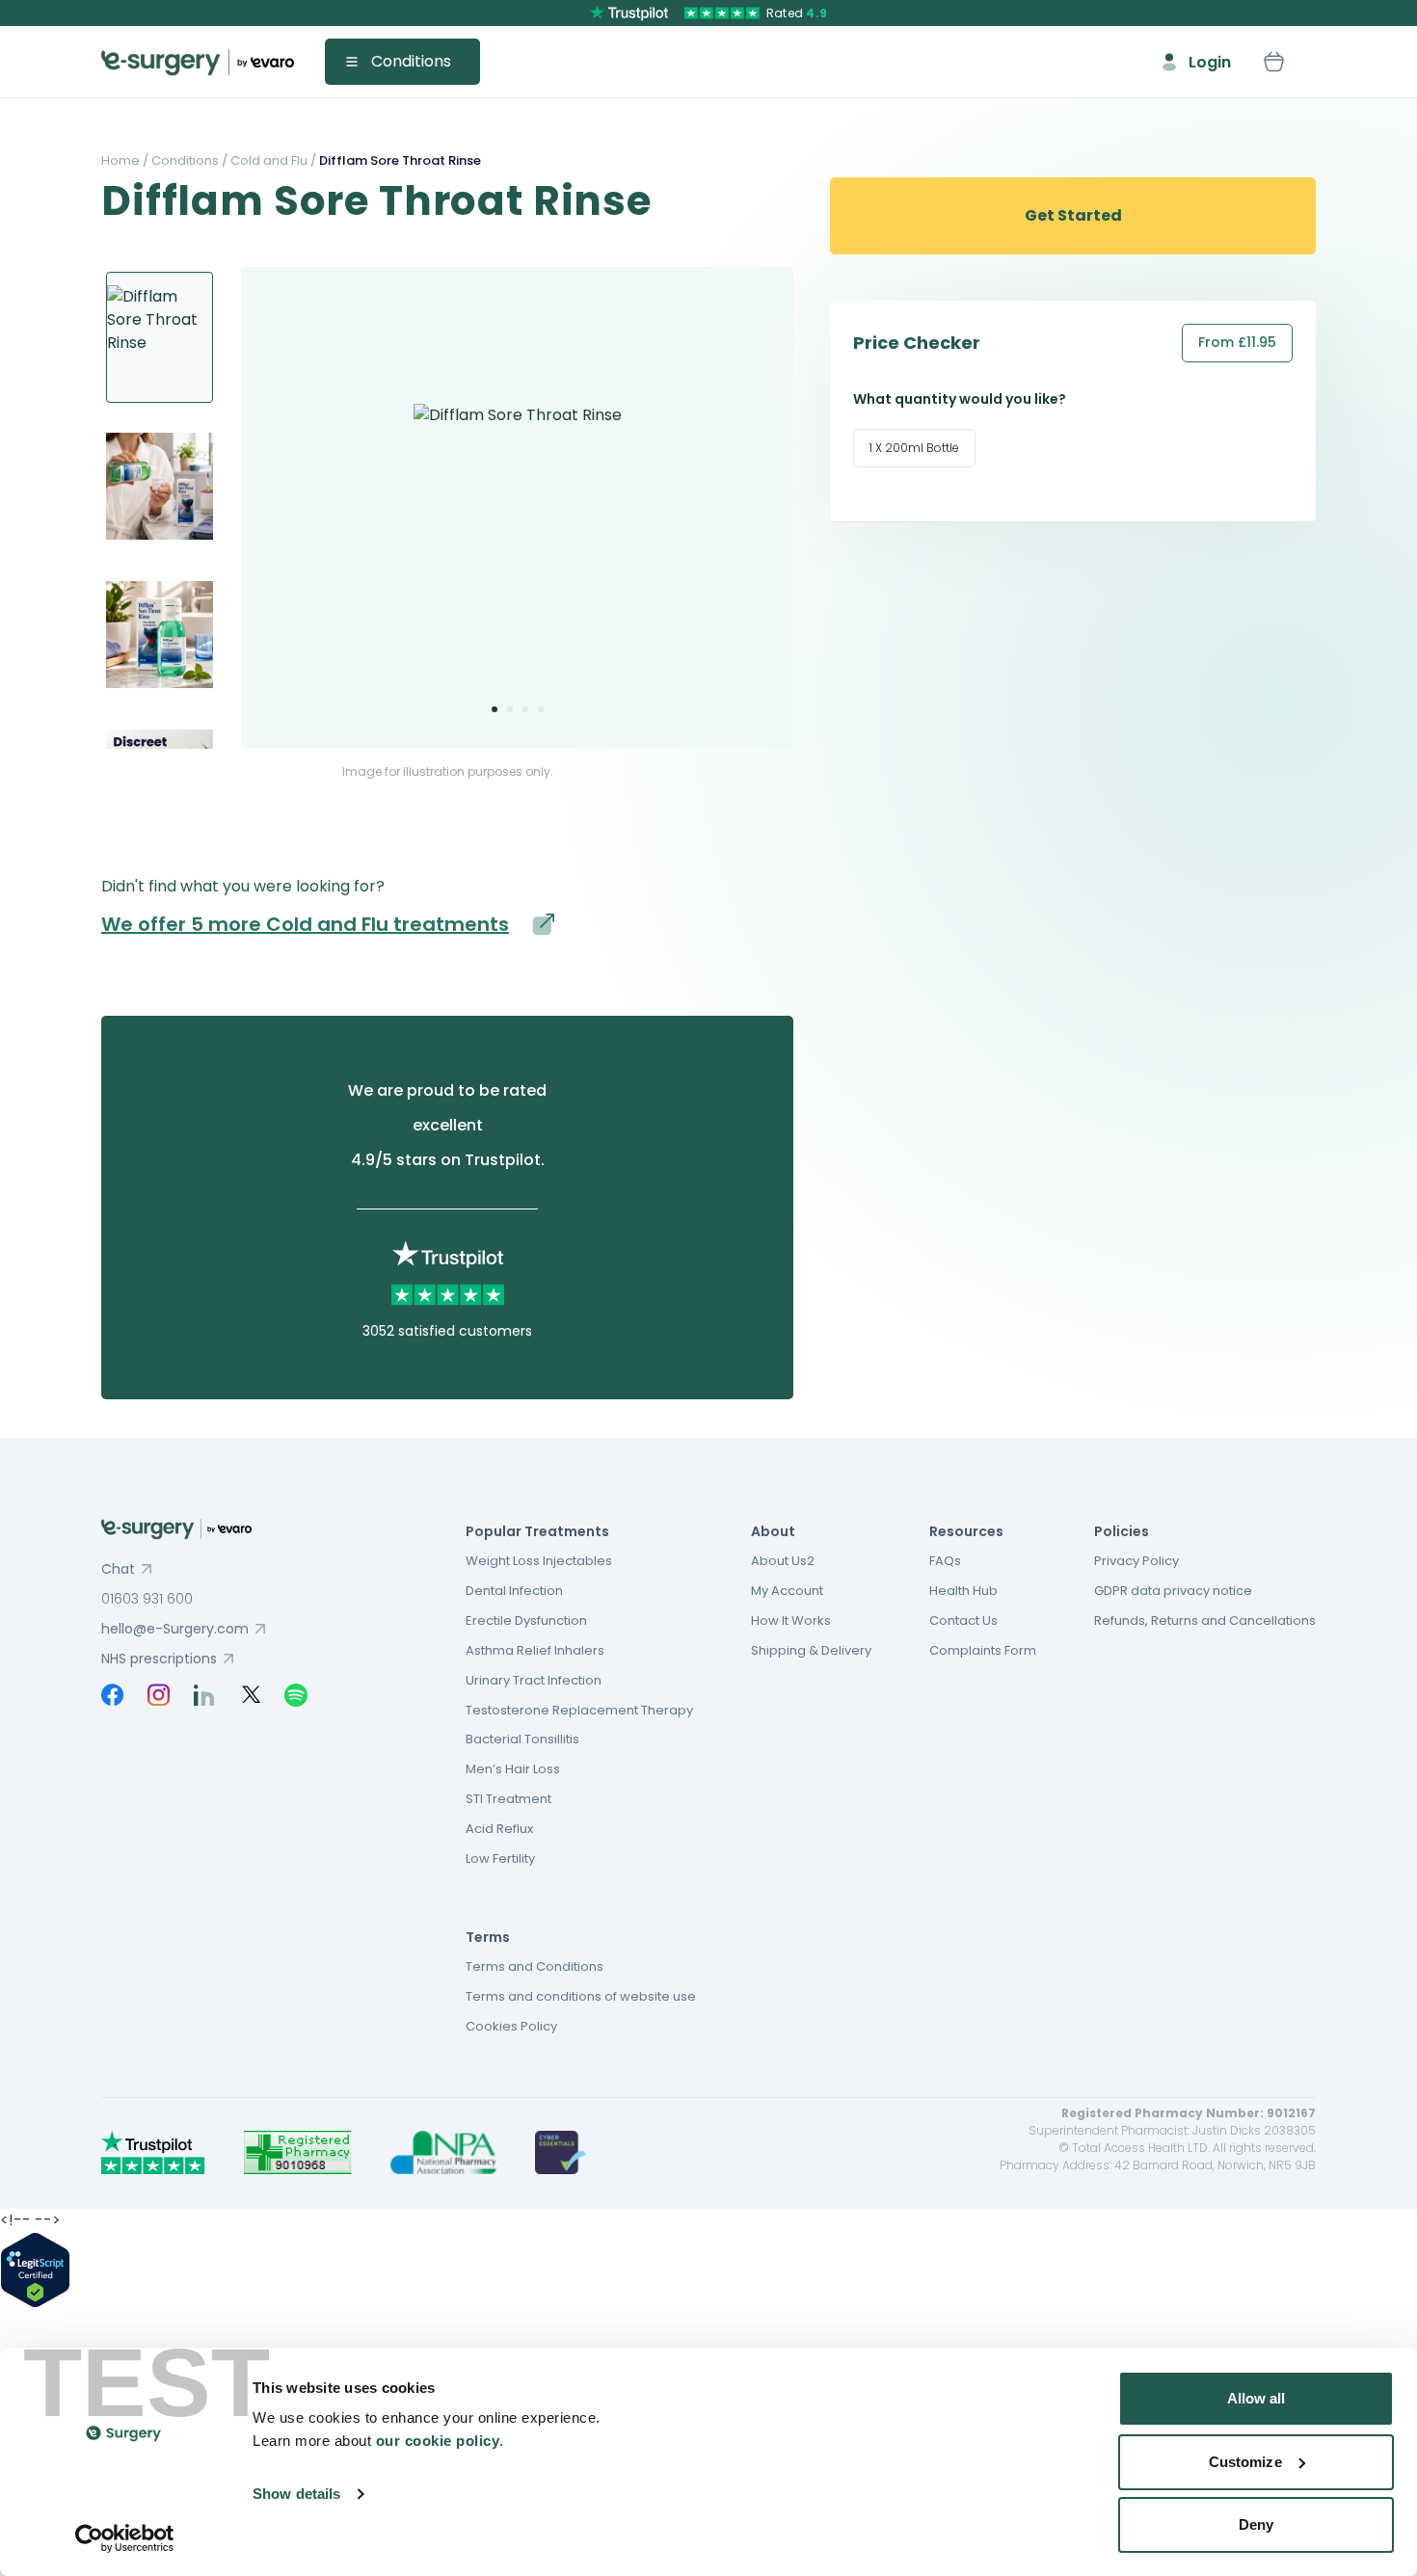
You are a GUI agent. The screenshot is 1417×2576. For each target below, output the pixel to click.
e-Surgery (198, 62)
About (773, 1531)
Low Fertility (500, 1859)
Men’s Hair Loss (513, 1769)
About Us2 (783, 1561)
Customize (1245, 2462)
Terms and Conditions (535, 1966)
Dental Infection (514, 1591)
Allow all (1257, 2398)
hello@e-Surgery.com (175, 1629)
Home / (125, 160)
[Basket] (1273, 62)
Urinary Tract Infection (534, 1680)
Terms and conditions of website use (581, 1996)
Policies (1122, 1531)
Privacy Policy (1136, 1561)
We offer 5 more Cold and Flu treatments (305, 924)
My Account (787, 1591)
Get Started (1073, 215)
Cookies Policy (511, 2026)
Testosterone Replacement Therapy (579, 1710)
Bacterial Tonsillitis (522, 1739)
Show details (296, 2494)
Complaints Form (983, 1650)
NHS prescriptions (159, 1659)
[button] (495, 709)
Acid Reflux (499, 1829)
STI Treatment (508, 1799)
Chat (118, 1569)
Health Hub (963, 1591)
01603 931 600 (147, 1599)
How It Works (791, 1620)
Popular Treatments (537, 1531)
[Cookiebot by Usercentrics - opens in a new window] (125, 2538)
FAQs (945, 1561)
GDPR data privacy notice (1173, 1591)
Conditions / (188, 160)
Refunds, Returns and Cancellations (1205, 1620)
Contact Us (963, 1620)
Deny (1256, 2524)
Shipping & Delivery (811, 1650)
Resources (966, 1531)
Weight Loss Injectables (539, 1561)
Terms (488, 1937)
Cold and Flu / (272, 160)
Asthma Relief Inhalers (535, 1650)
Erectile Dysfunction (526, 1620)
